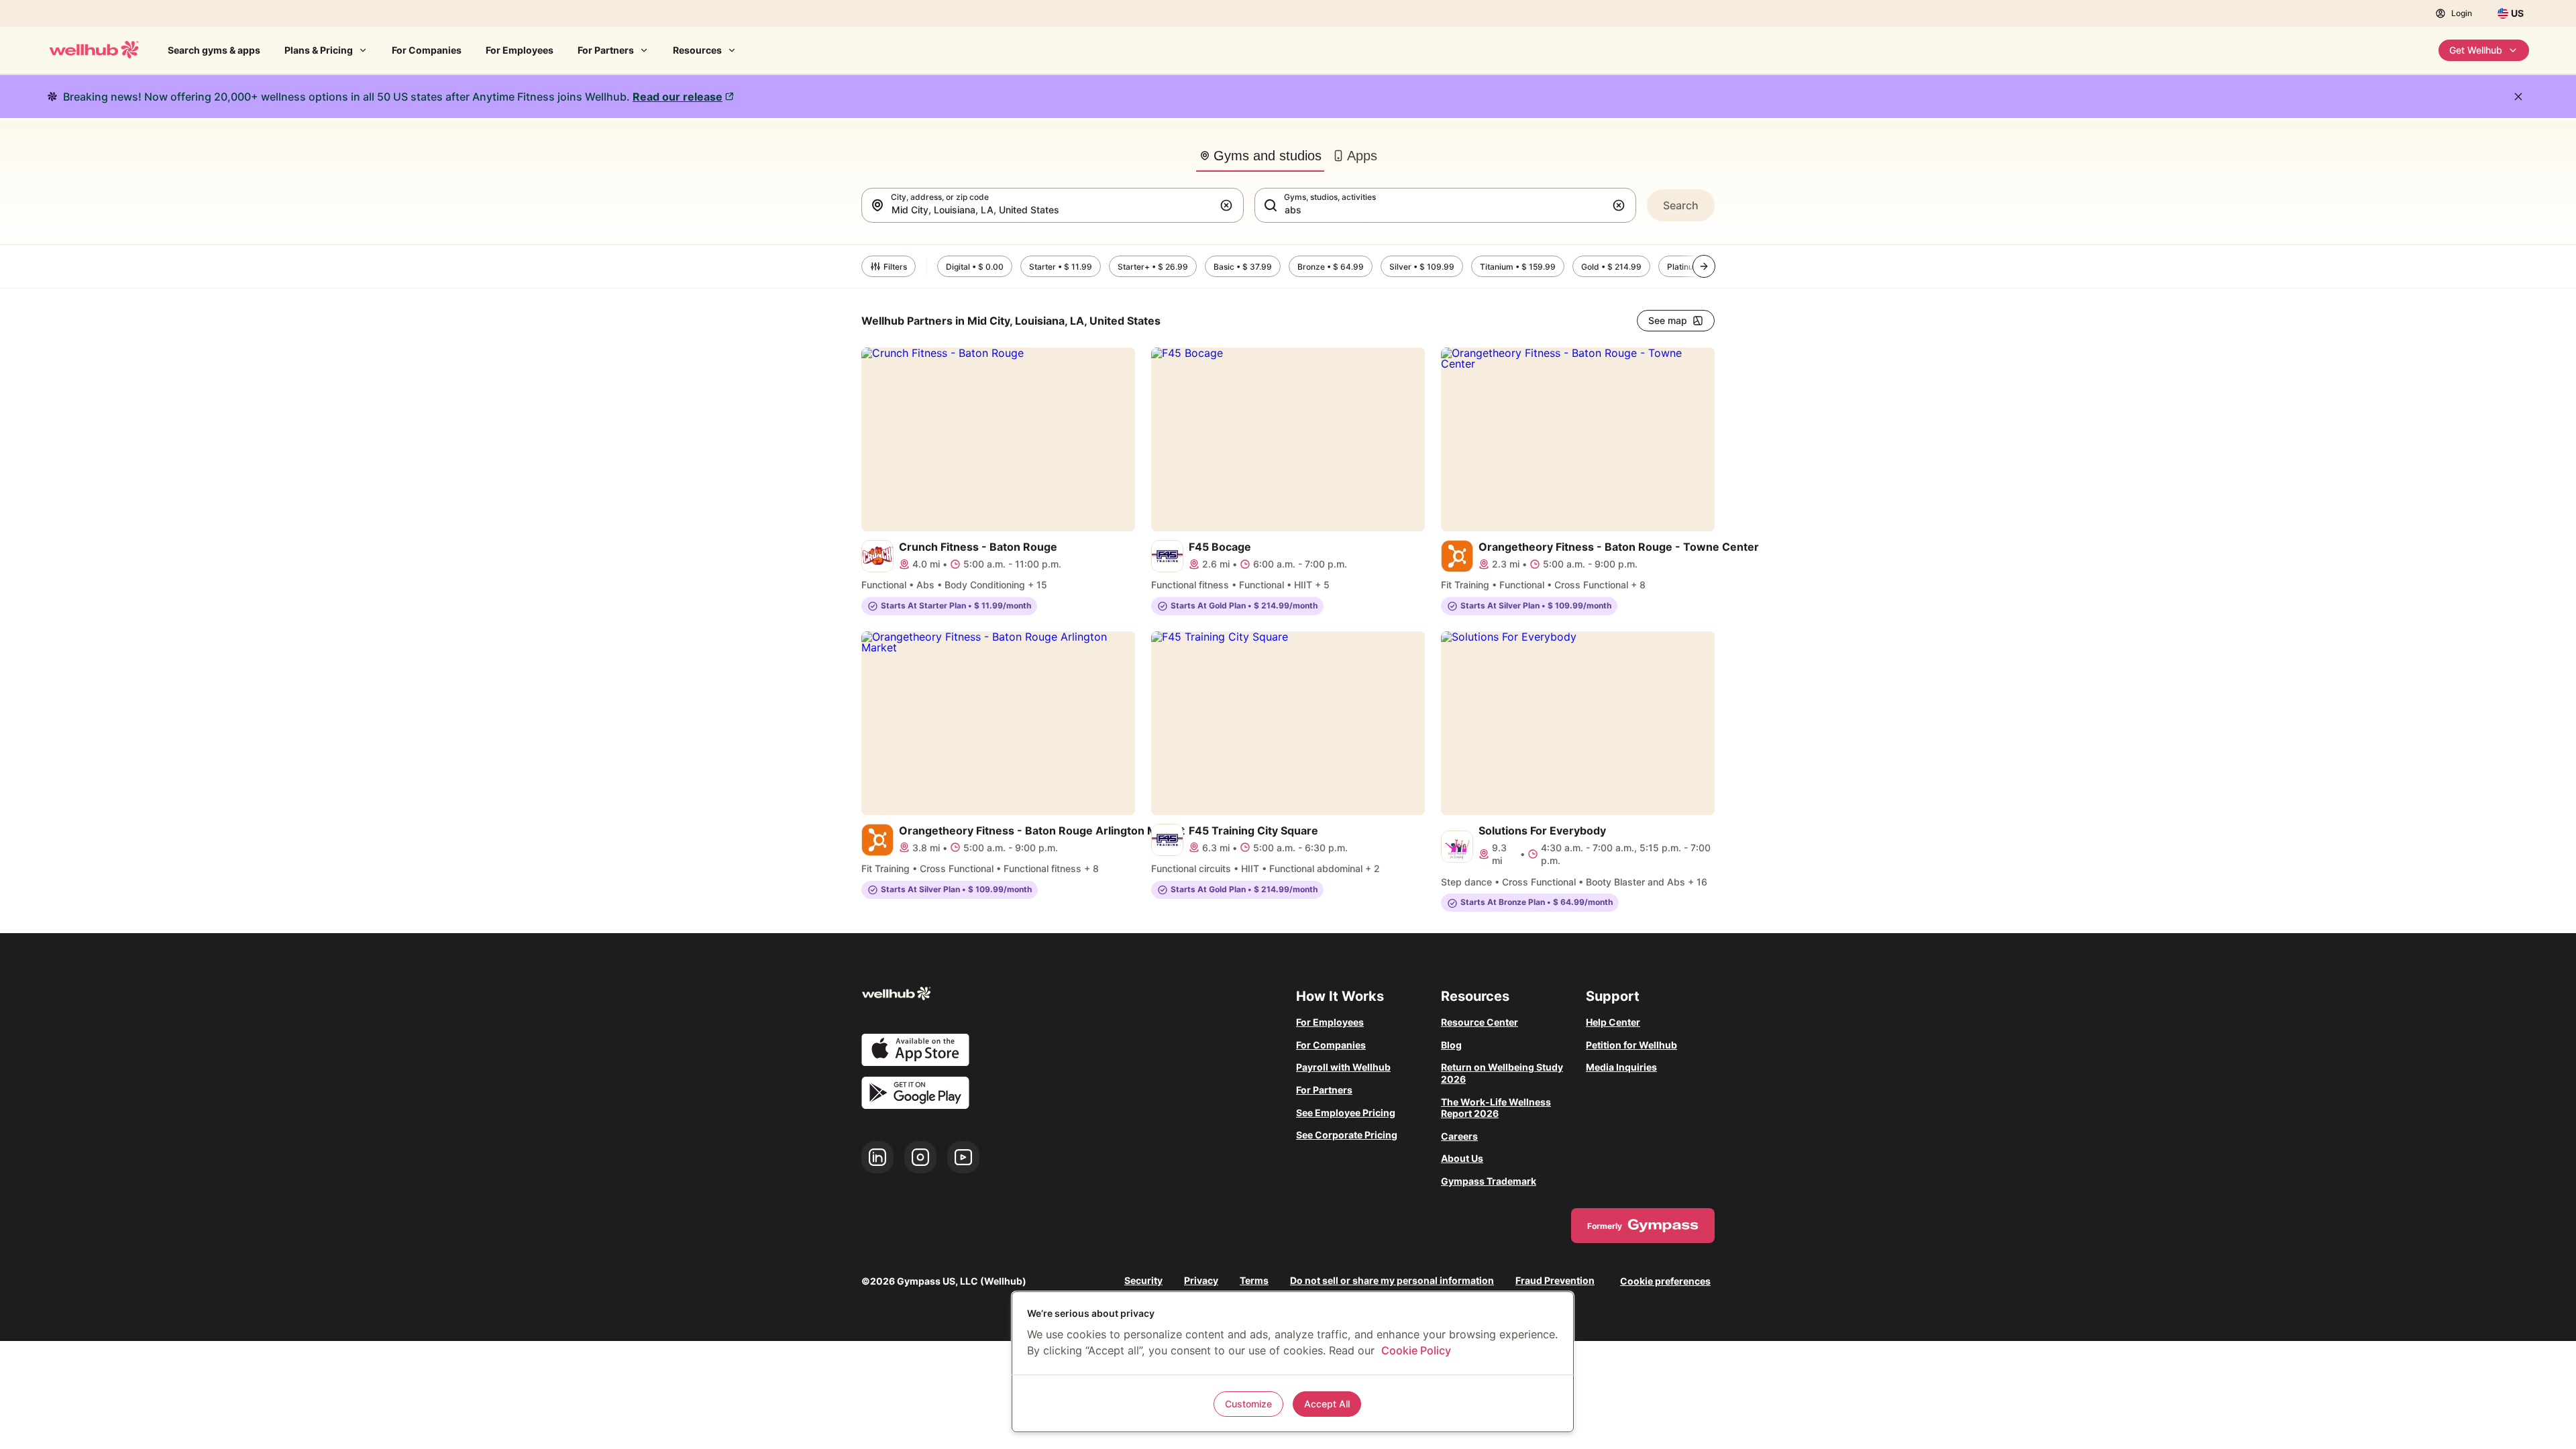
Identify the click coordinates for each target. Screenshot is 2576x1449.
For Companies (427, 50)
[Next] (1704, 266)
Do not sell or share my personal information (1392, 1281)
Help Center (1613, 1022)
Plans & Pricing (319, 50)
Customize (1248, 1404)
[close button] (2518, 97)
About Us (1462, 1158)
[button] (1229, 205)
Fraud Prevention (1555, 1281)
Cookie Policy (1416, 1350)
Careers (1459, 1136)
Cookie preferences (1665, 1281)
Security (1143, 1281)
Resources (697, 50)
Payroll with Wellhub (1343, 1067)
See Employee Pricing (1346, 1113)
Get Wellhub (2476, 50)
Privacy (1201, 1281)
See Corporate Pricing (1347, 1135)
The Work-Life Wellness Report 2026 (1496, 1108)
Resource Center (1480, 1022)
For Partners (606, 50)
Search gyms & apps (214, 50)
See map (1668, 320)
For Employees (520, 50)
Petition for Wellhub (1631, 1045)
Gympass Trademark (1489, 1181)
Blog (1451, 1045)
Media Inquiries (1621, 1067)
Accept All (1327, 1404)
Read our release (678, 97)
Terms (1254, 1281)
